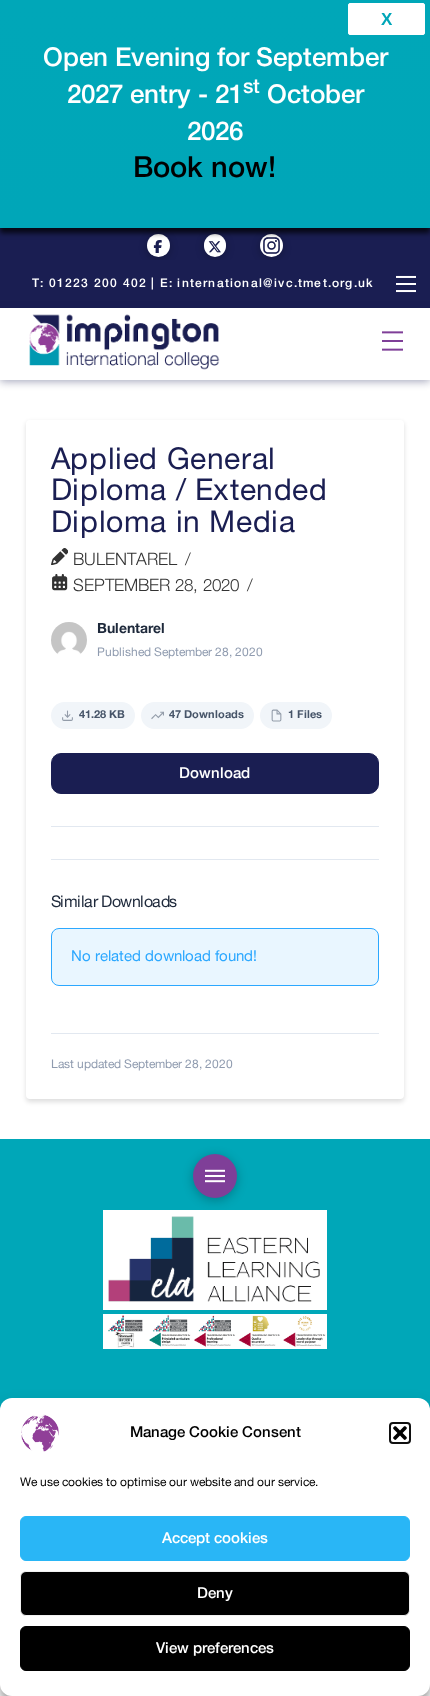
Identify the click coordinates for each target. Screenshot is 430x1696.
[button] (400, 1433)
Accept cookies (215, 1538)
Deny (215, 1593)
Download (214, 773)
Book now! (204, 168)
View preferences (215, 1648)
